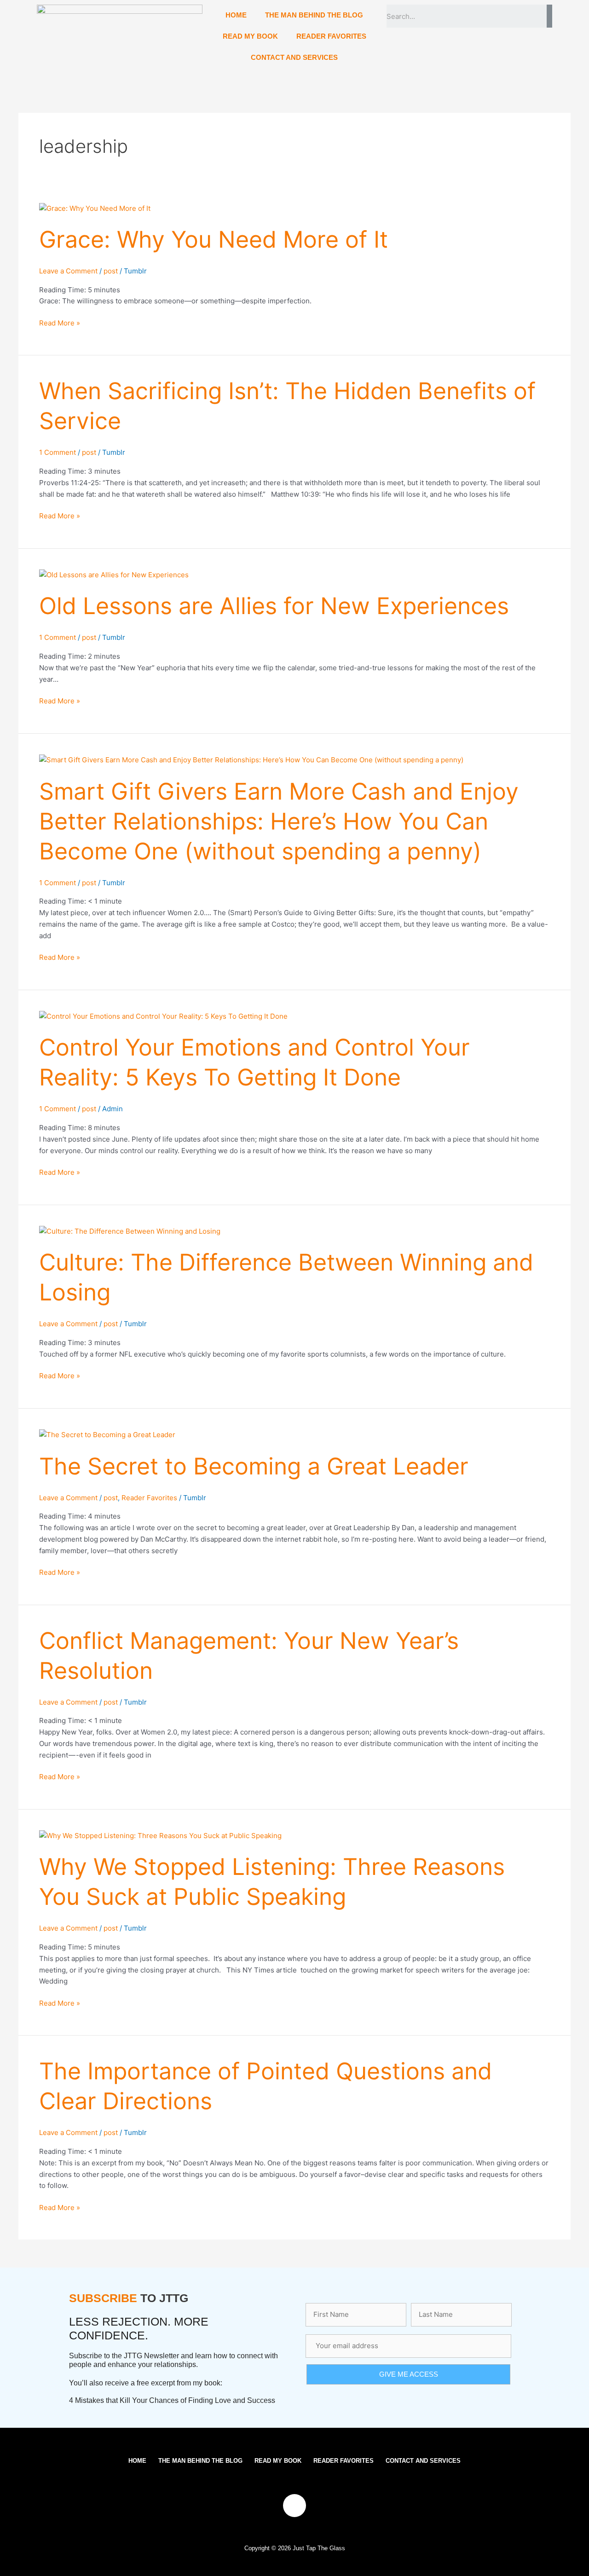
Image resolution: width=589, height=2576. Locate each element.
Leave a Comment (68, 271)
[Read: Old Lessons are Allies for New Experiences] (114, 575)
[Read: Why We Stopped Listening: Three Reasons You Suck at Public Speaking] (160, 1836)
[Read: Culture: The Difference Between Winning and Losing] (130, 1231)
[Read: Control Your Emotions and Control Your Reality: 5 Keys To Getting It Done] (163, 1016)
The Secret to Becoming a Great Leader (254, 1466)
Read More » (60, 322)
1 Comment (58, 452)
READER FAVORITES (331, 36)
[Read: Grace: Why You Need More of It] (95, 208)
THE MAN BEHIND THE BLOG (314, 15)
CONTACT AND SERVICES (294, 57)
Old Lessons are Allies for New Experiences (274, 606)
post (111, 271)
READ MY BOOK (250, 36)
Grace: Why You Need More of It (214, 239)
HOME (236, 15)
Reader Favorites (149, 1498)
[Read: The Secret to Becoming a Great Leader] (107, 1435)
